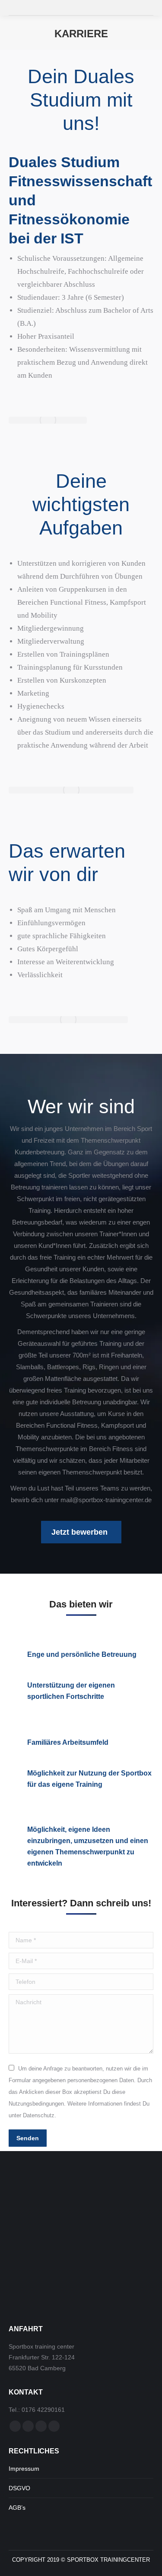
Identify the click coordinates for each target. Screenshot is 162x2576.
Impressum (24, 2469)
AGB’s (17, 2508)
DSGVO (19, 2488)
